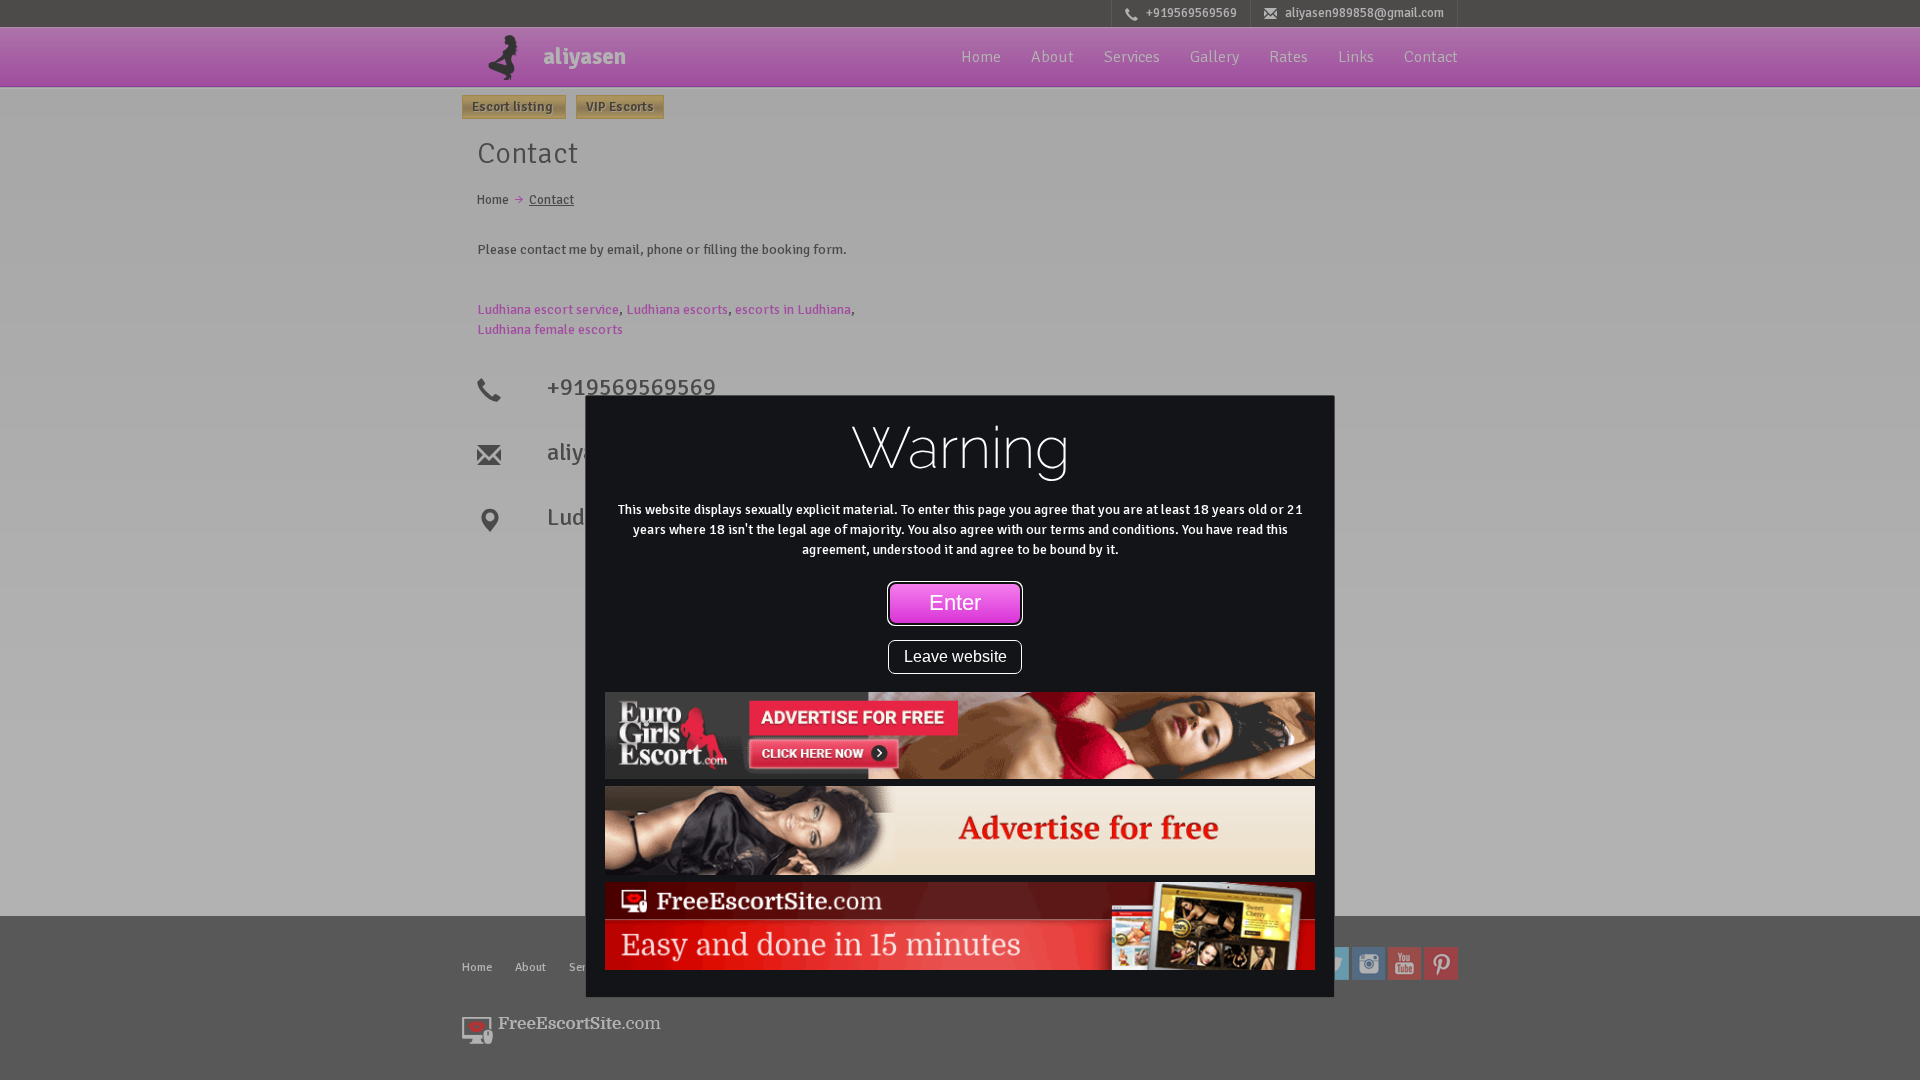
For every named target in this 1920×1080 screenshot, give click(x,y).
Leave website (955, 656)
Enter (955, 602)
